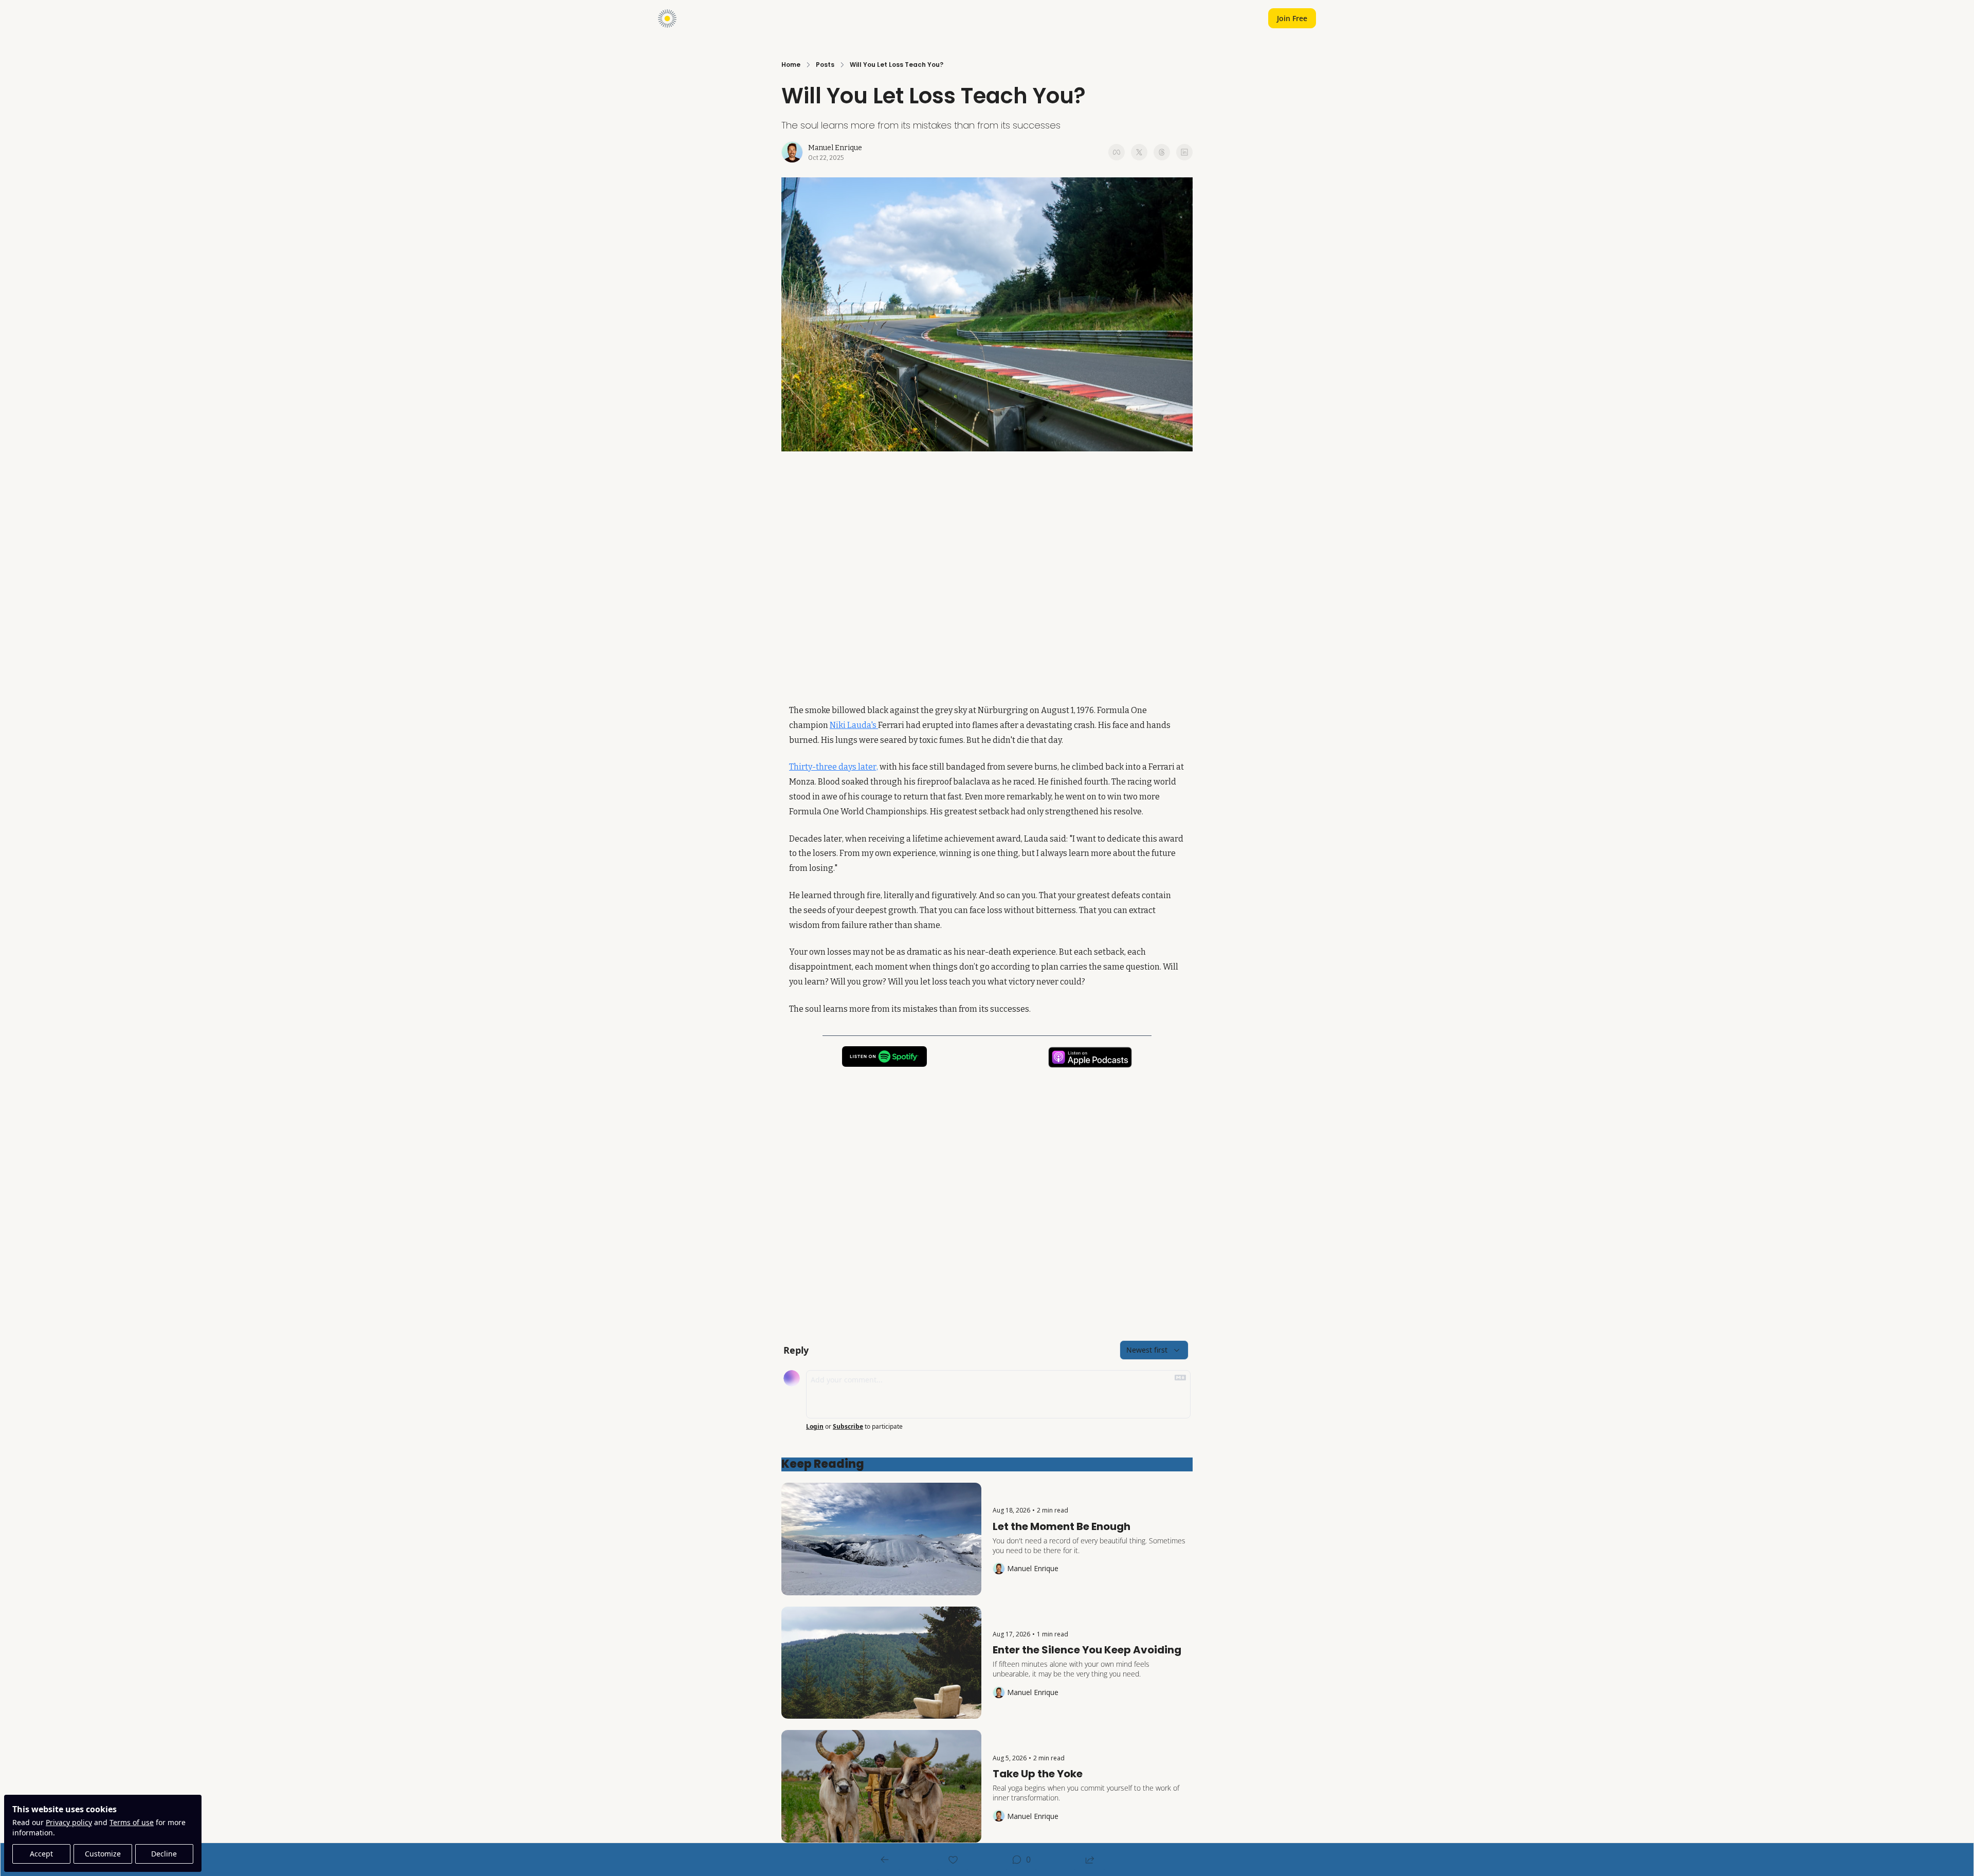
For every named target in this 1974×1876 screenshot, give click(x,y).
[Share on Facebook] (1117, 152)
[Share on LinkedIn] (1184, 152)
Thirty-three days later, (834, 767)
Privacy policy (69, 1822)
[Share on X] (1139, 152)
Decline (164, 1854)
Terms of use (132, 1822)
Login (815, 1427)
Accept (41, 1854)
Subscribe (848, 1427)
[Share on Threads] (1162, 152)
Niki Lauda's (854, 725)
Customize (103, 1854)
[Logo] (667, 19)
